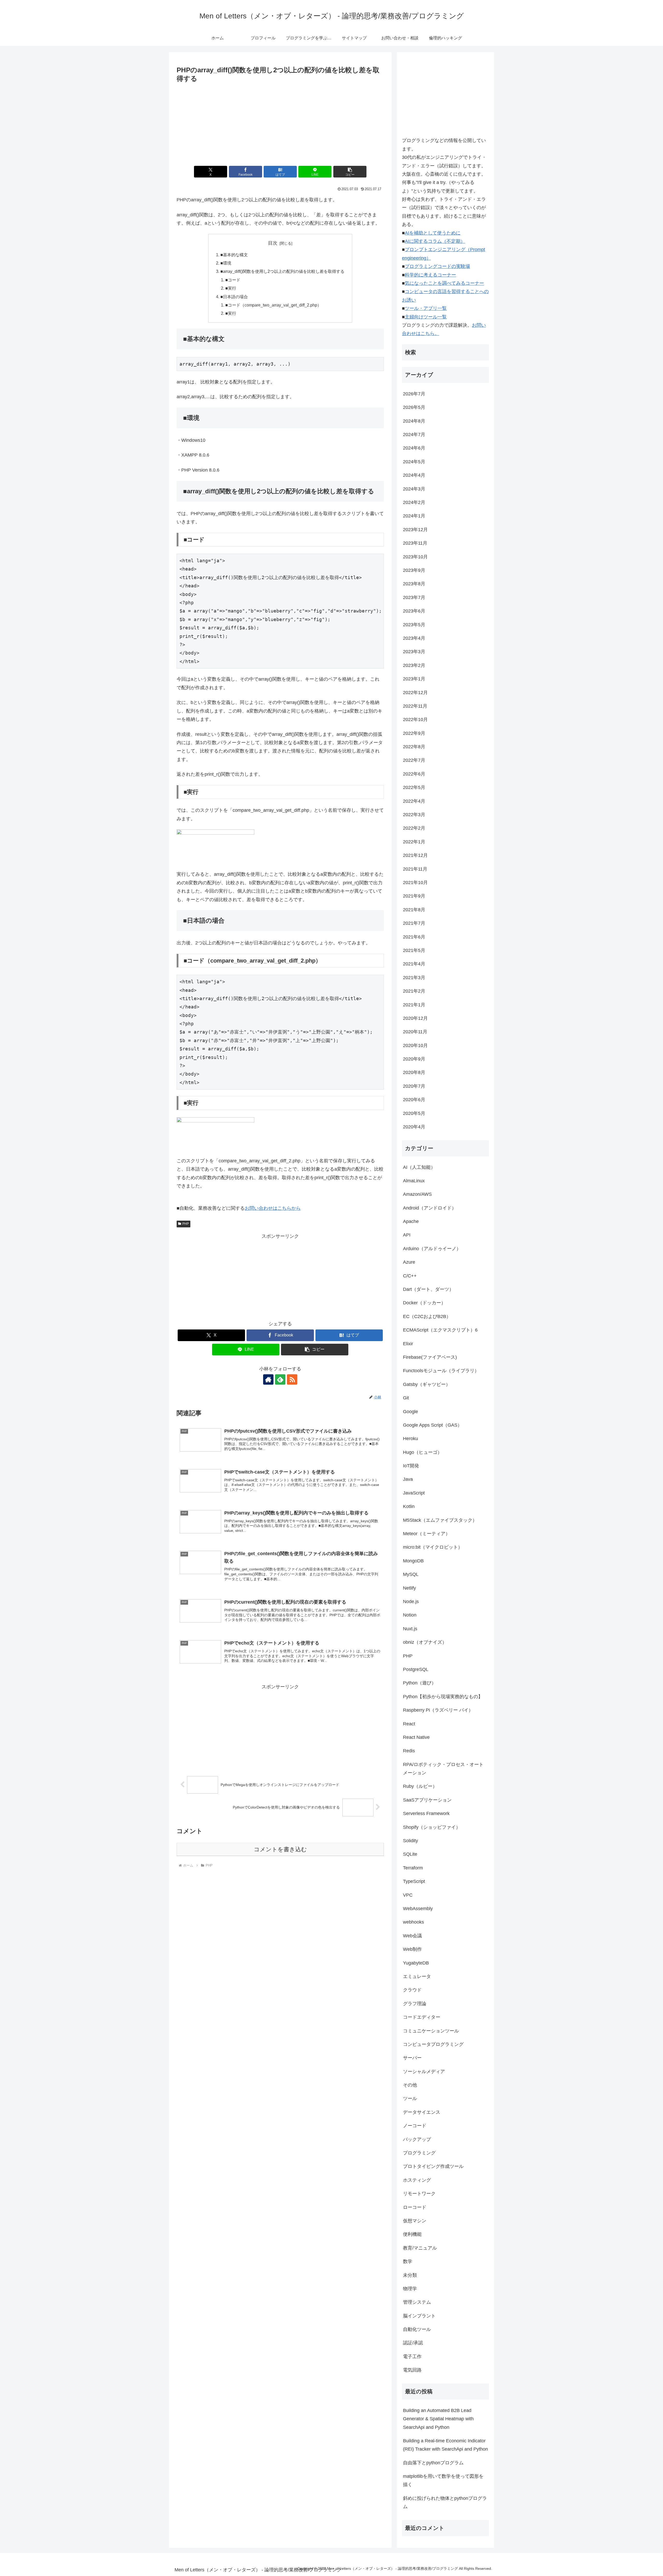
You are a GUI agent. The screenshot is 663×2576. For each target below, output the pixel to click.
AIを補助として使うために (433, 233)
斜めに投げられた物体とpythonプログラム (445, 2502)
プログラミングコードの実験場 (437, 266)
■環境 (226, 263)
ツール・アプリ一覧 (426, 308)
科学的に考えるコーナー (430, 275)
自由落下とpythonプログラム (433, 2463)
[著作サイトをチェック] (268, 1379)
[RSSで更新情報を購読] (292, 1379)
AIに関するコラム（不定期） (435, 241)
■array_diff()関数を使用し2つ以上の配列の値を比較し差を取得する (282, 271)
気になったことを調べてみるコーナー (444, 283)
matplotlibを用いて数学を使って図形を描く (443, 2480)
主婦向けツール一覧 (426, 317)
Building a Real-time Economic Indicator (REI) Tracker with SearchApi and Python (445, 2445)
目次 (273, 243)
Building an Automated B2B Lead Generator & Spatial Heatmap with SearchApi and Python (438, 2419)
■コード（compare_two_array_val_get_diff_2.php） (273, 305)
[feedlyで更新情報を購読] (280, 1379)
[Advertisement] (280, 123)
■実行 (231, 288)
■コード (233, 280)
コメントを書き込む (280, 1849)
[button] (350, 172)
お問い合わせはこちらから (273, 1208)
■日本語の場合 (234, 297)
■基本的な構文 (234, 255)
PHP (186, 1224)
